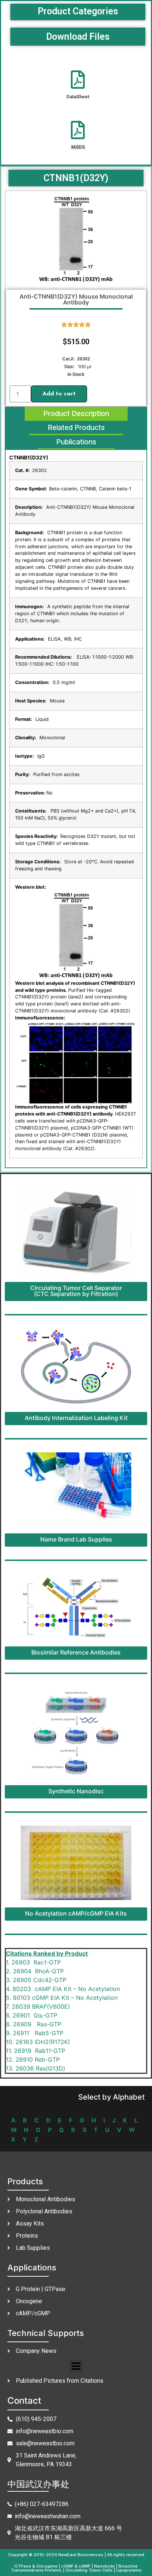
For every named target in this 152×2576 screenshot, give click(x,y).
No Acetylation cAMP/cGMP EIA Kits (76, 1913)
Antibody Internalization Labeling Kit (76, 1418)
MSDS (78, 147)
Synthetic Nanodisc (76, 1791)
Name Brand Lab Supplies (76, 1539)
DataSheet (78, 97)
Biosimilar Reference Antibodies (76, 1652)
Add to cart (59, 394)
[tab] (76, 414)
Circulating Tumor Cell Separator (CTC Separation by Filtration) (76, 1291)
